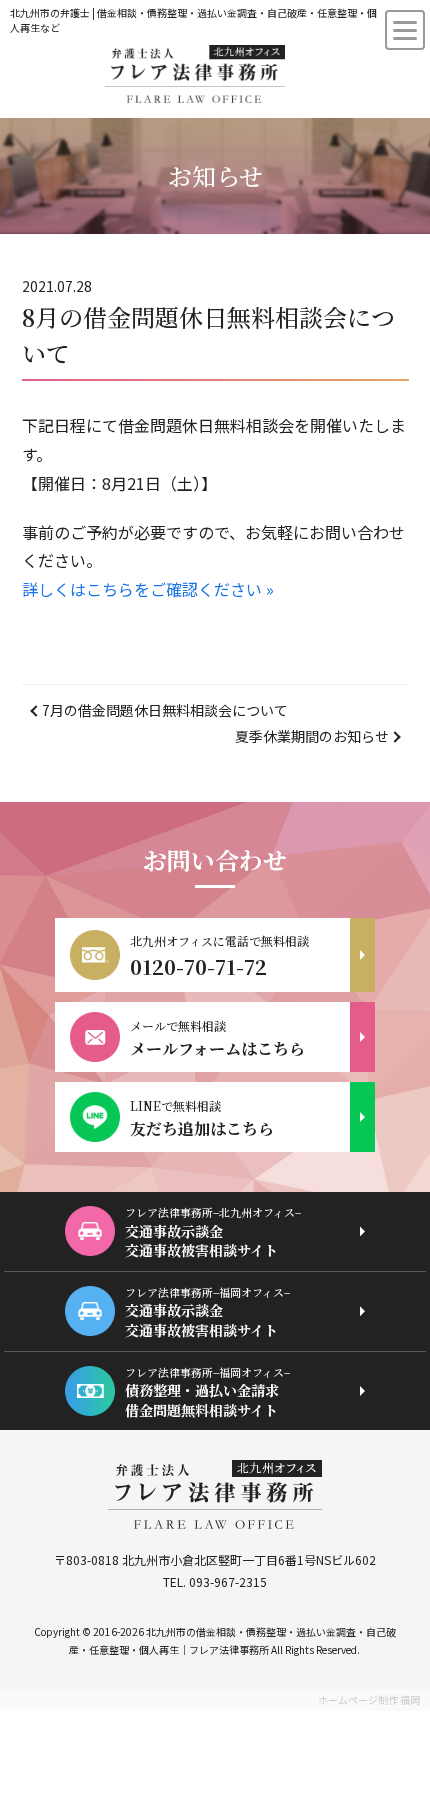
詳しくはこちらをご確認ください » (148, 589)
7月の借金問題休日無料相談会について (165, 710)
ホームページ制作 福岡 (369, 1699)
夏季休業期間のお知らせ (312, 736)
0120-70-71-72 (198, 966)
